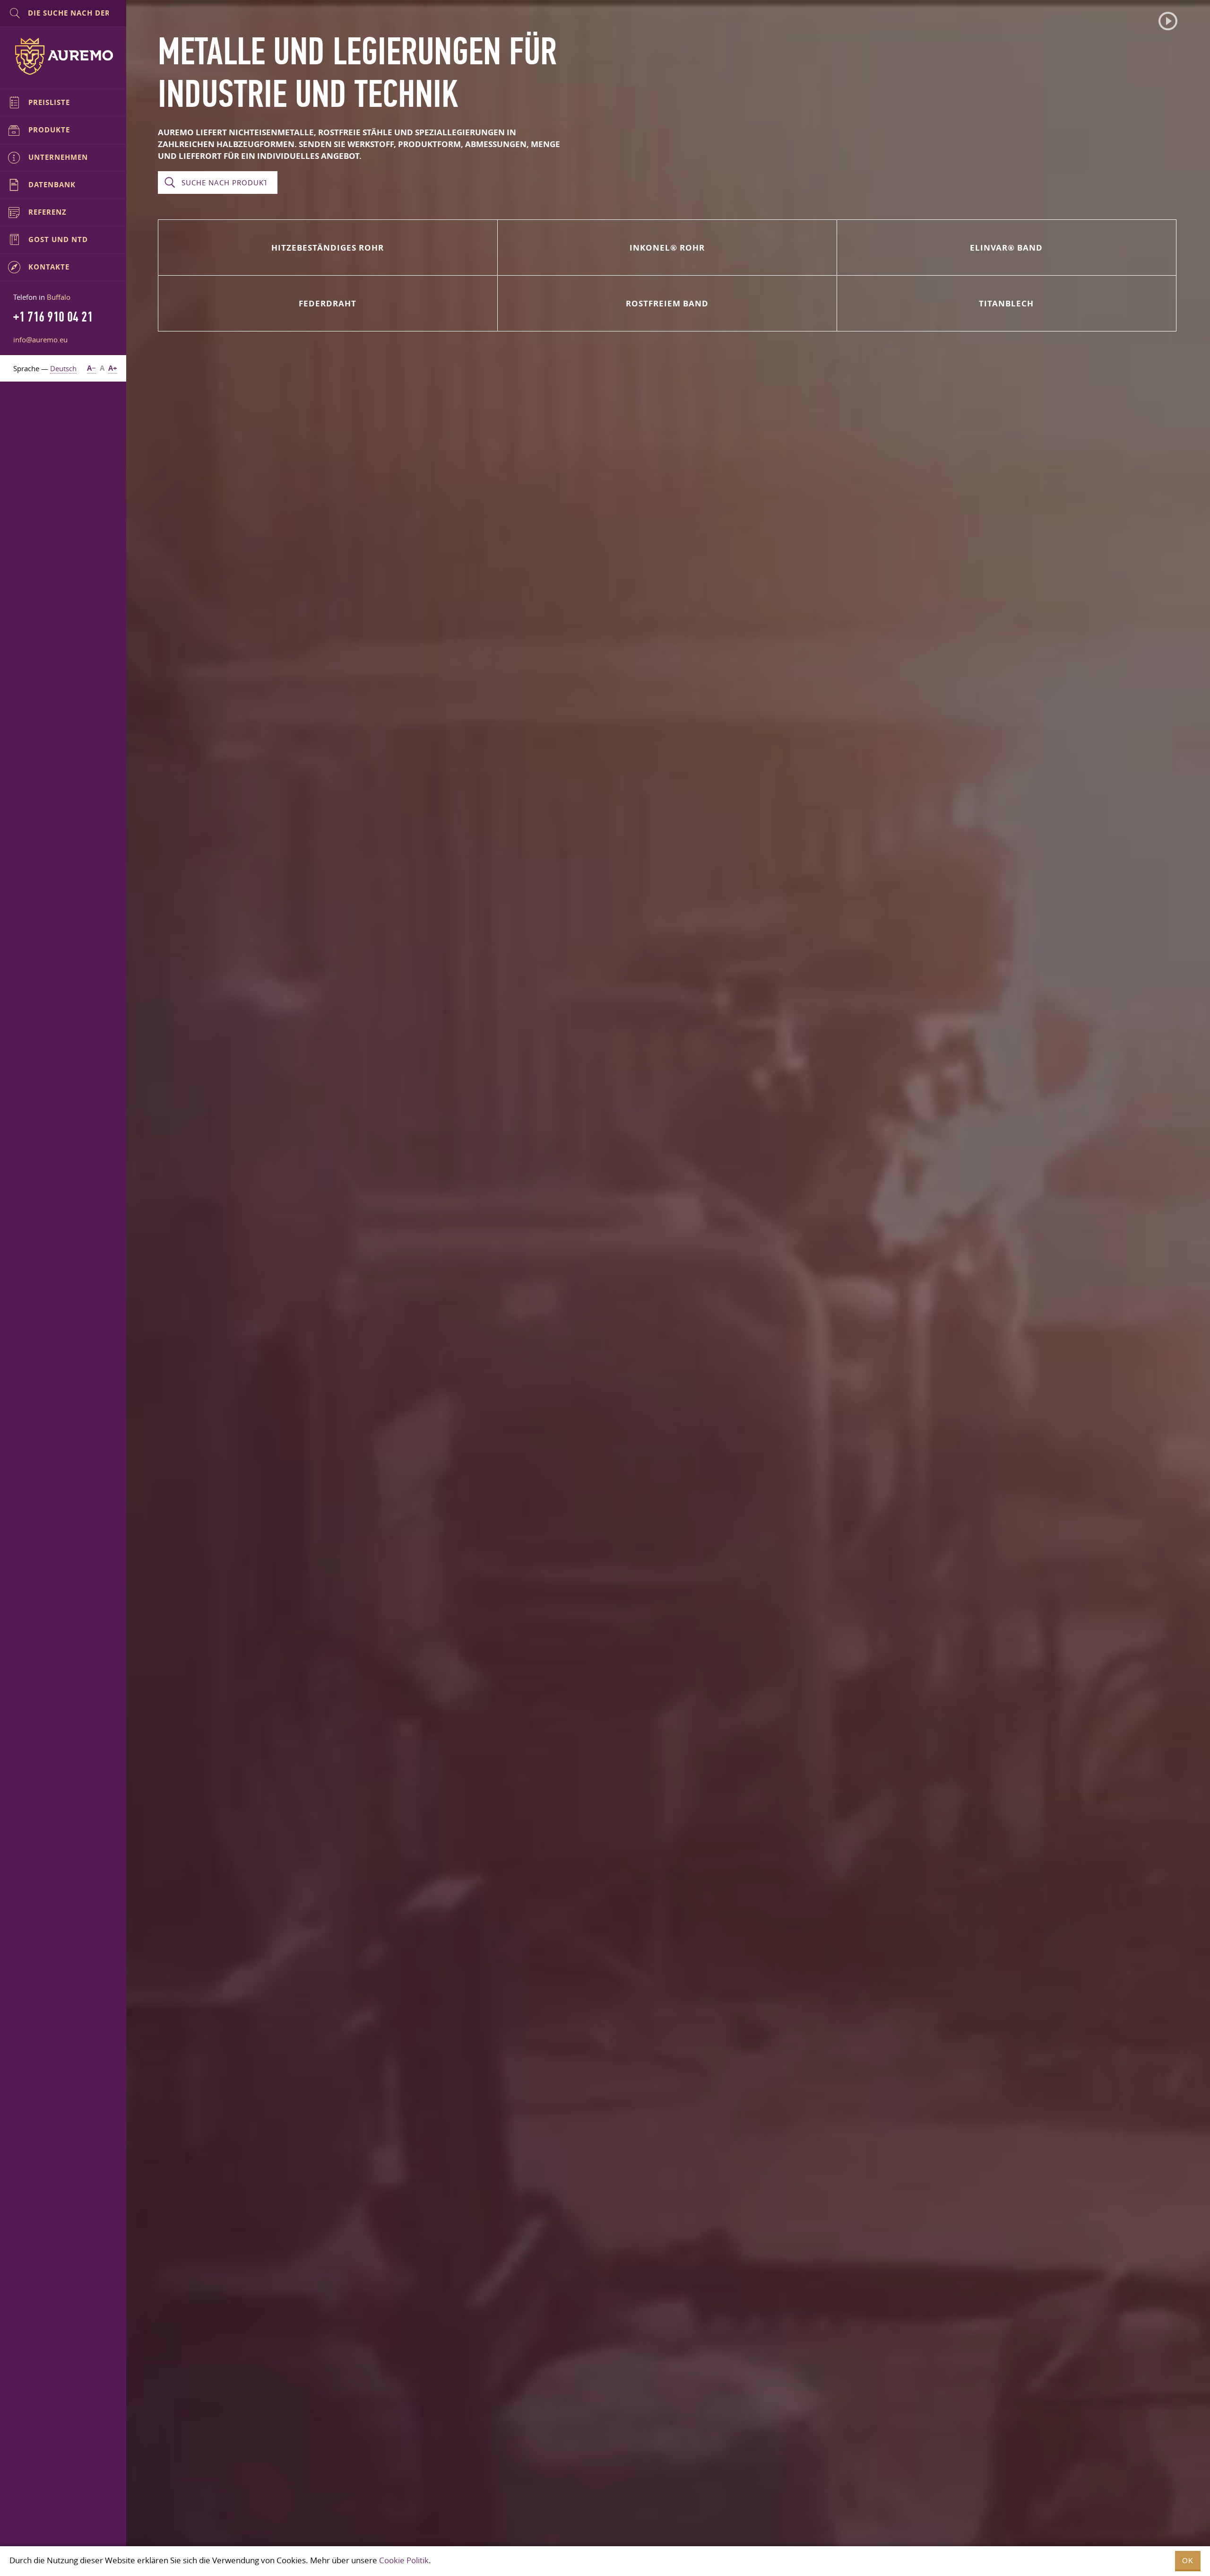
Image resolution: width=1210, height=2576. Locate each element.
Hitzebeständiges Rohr (328, 248)
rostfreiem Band (667, 303)
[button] (1168, 21)
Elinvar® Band (1006, 248)
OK (1188, 2561)
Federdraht (328, 303)
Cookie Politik (404, 2560)
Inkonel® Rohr (667, 248)
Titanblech (1006, 303)
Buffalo (59, 297)
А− (91, 368)
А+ (113, 368)
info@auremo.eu (40, 339)
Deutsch (63, 368)
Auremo (63, 56)
